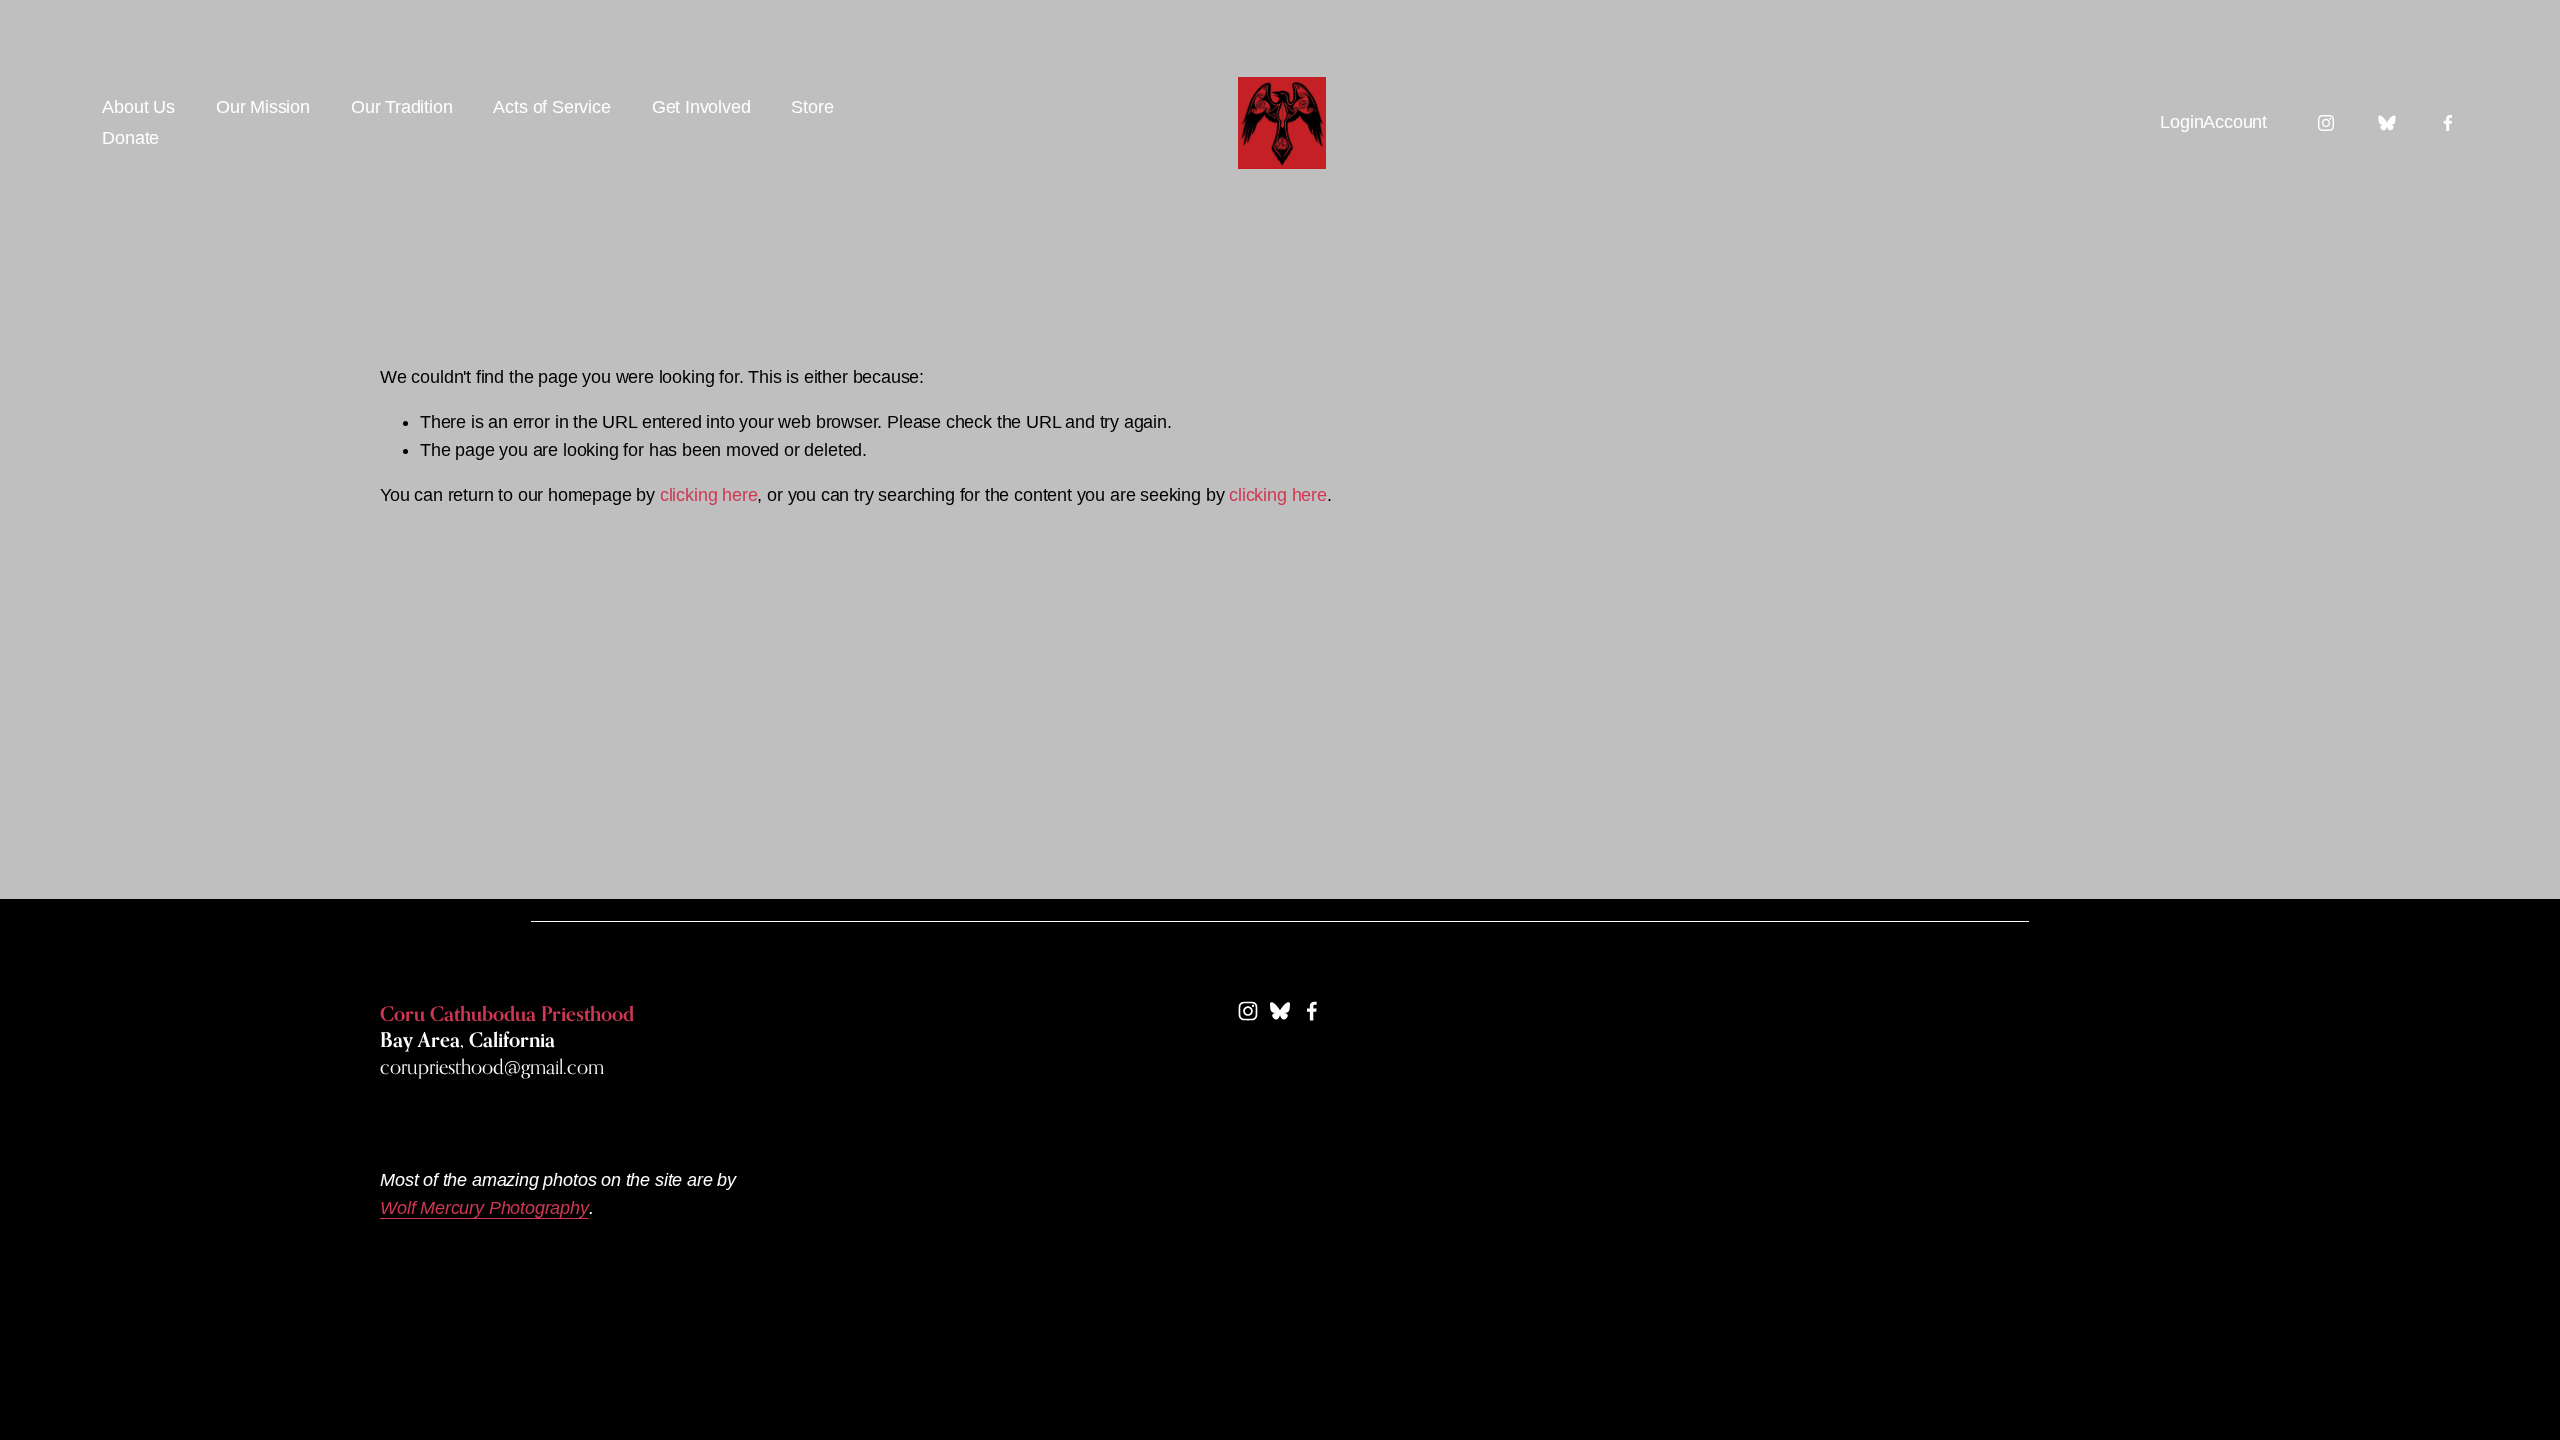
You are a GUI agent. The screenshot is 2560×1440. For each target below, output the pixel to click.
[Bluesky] (2387, 123)
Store (812, 107)
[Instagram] (2326, 123)
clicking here (709, 495)
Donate (130, 138)
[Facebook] (2448, 123)
